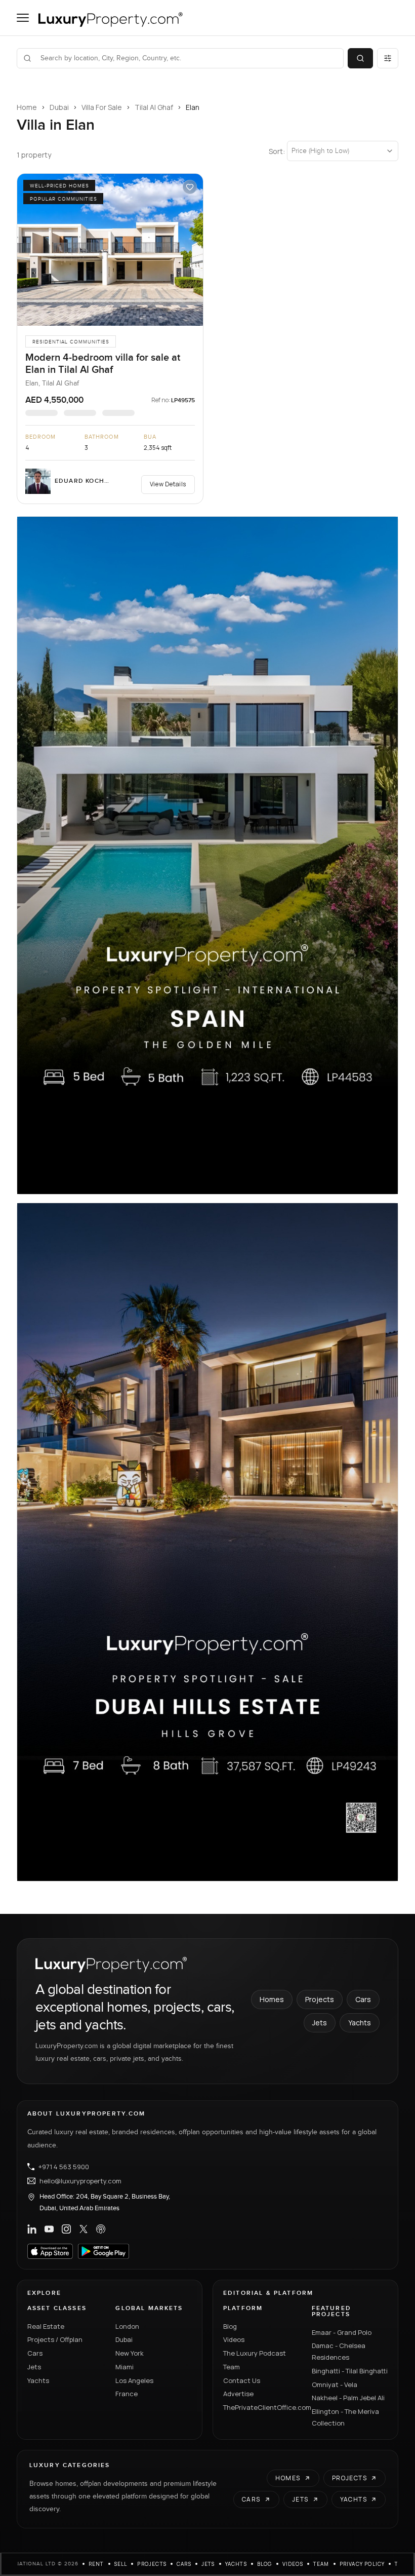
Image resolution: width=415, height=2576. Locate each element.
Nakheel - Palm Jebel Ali (348, 2398)
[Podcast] (101, 2229)
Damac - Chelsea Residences (339, 2351)
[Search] (360, 58)
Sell (121, 2564)
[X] (84, 2229)
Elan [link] (193, 107)
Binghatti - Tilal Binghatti (350, 2371)
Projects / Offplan (55, 2339)
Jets (320, 2023)
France (127, 2394)
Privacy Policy (362, 2564)
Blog (230, 2326)
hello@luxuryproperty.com (80, 2181)
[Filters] (388, 58)
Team (232, 2367)
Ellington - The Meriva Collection (345, 2417)
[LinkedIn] (32, 2229)
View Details (168, 484)
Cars (363, 1999)
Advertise (238, 2394)
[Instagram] (66, 2229)
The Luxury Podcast (255, 2353)
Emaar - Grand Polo (342, 2332)
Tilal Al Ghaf (154, 107)
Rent (96, 2564)
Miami (124, 2367)
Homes (272, 1999)
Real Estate (46, 2326)
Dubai (59, 107)
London (127, 2326)
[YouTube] (49, 2229)
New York (130, 2353)
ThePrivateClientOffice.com (261, 2407)
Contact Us (242, 2380)
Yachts (360, 2023)
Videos (234, 2339)
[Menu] (23, 18)
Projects (320, 1999)
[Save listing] (190, 187)
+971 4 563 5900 (64, 2167)
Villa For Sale (102, 107)
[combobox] (186, 58)
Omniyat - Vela (335, 2385)
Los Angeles (134, 2380)
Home (27, 107)
